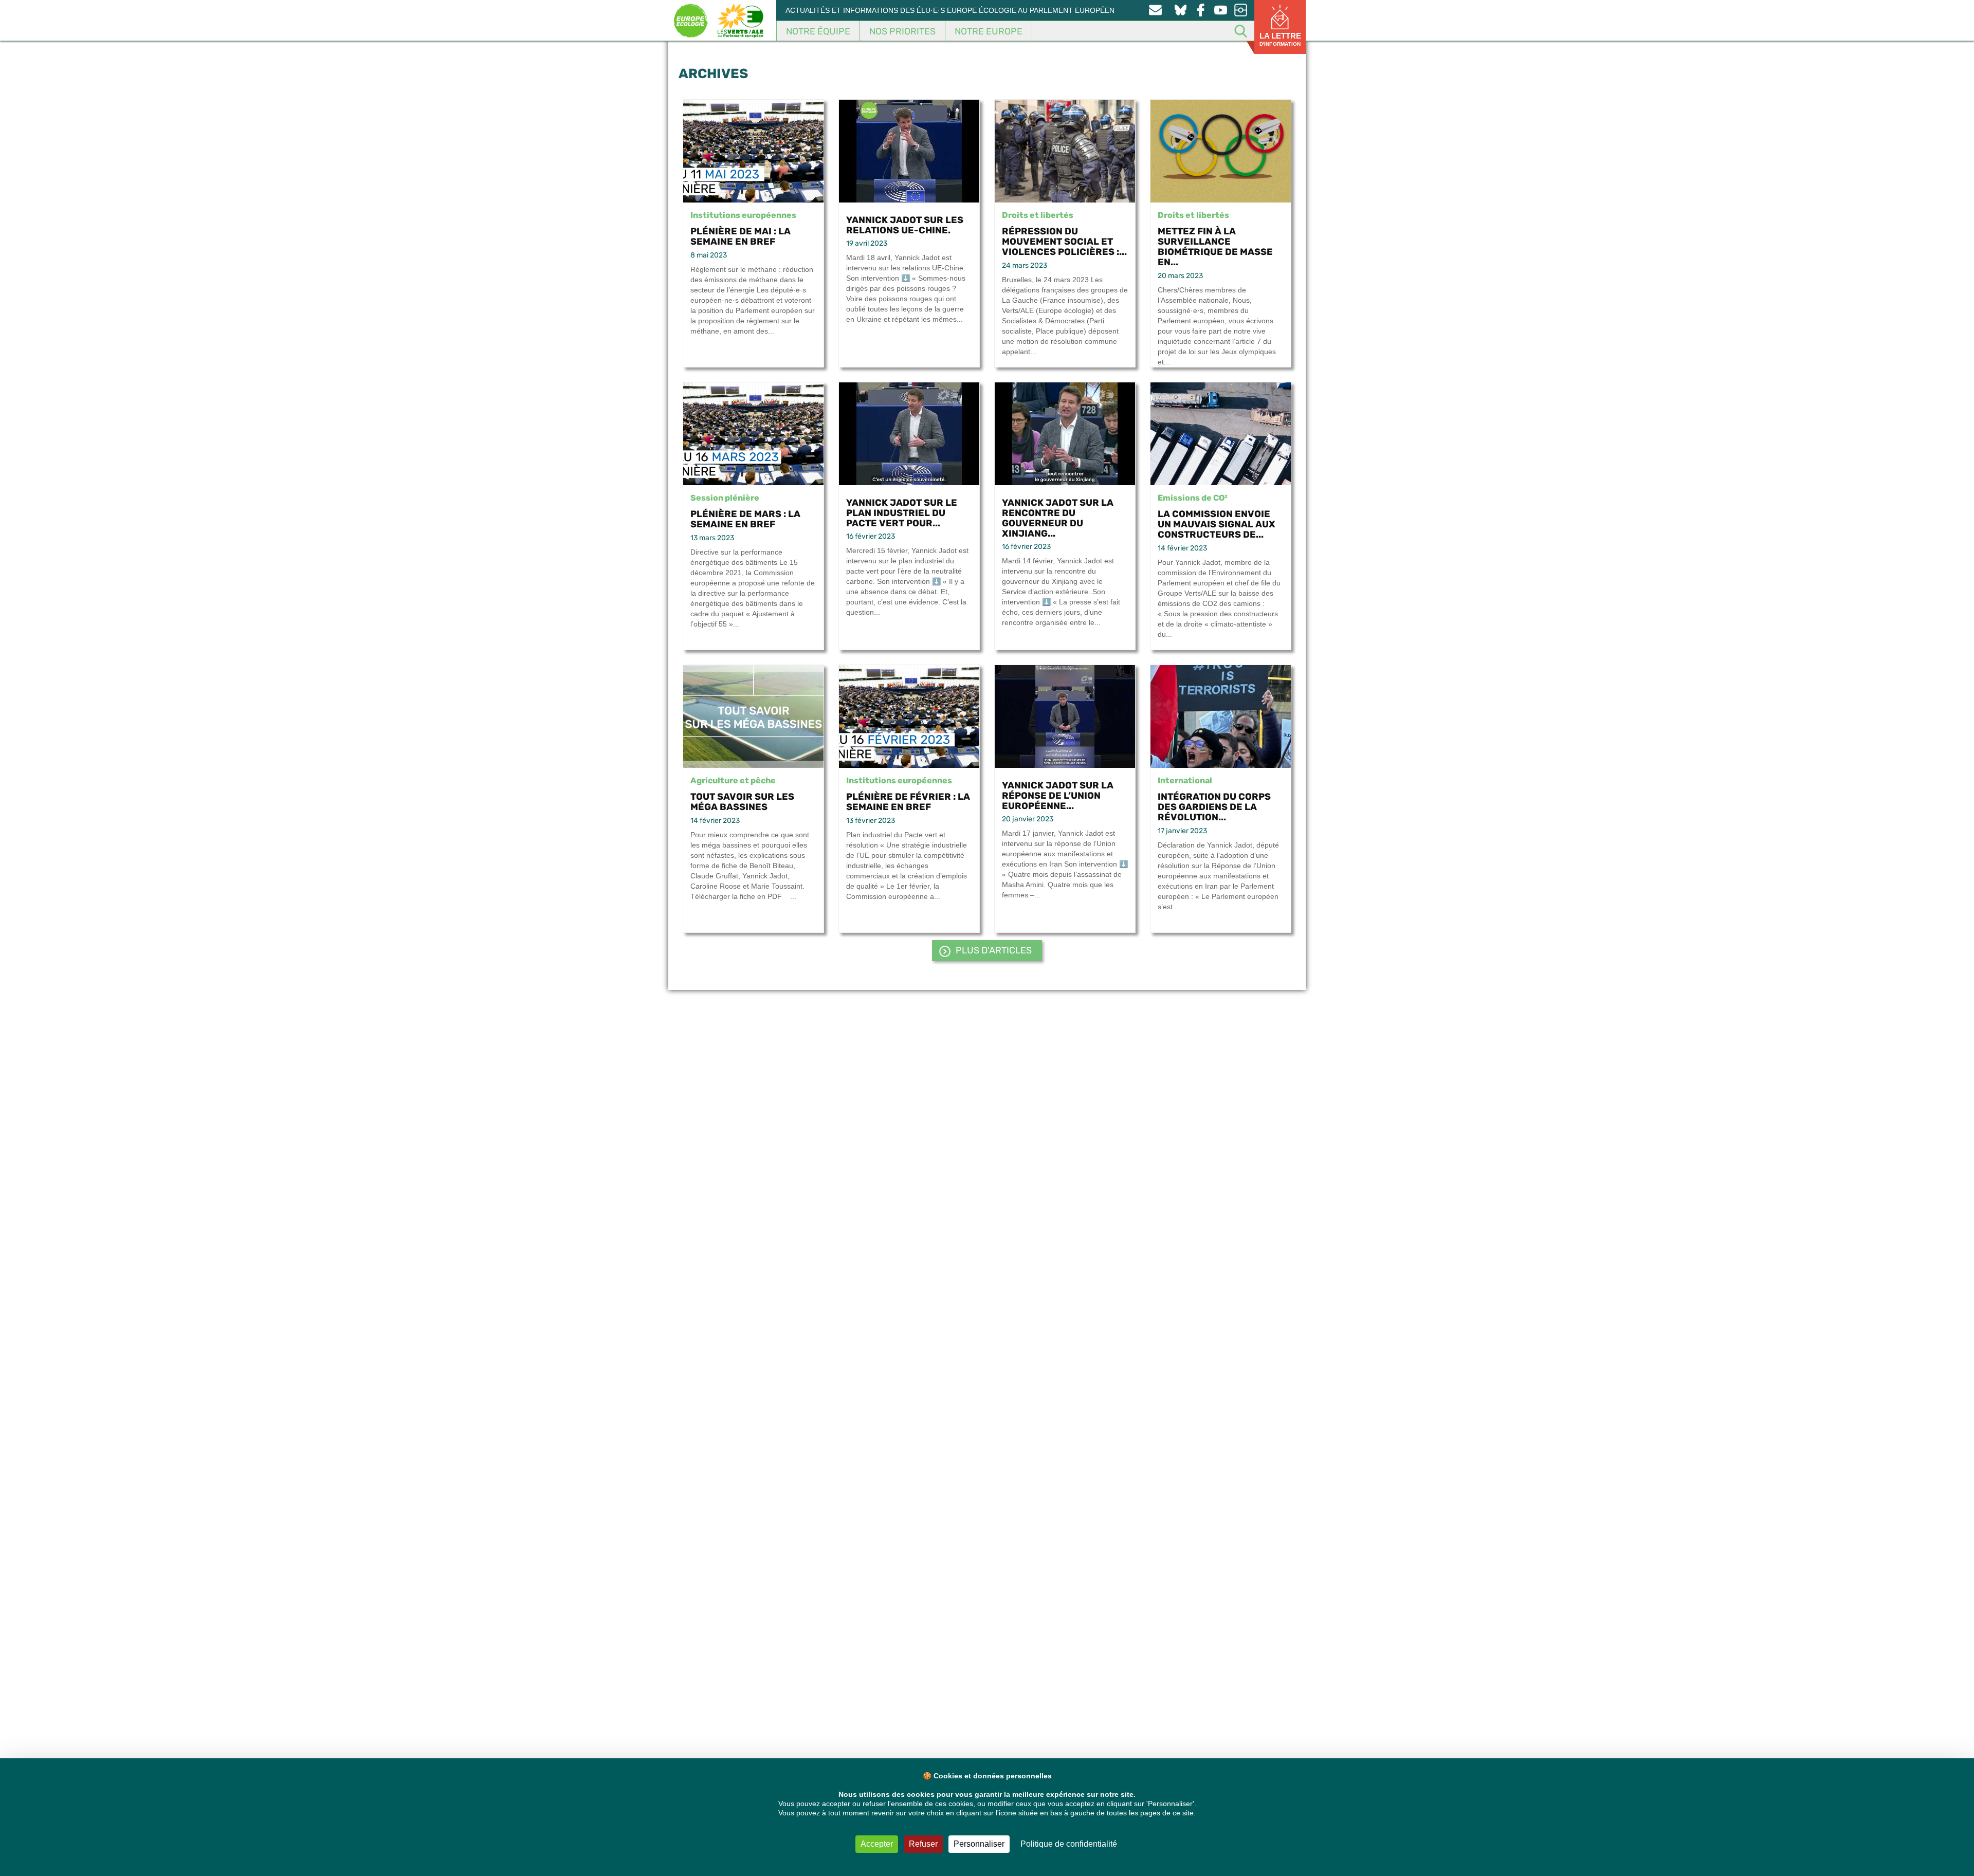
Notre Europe (989, 31)
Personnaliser (979, 1844)
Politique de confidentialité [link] (1069, 1844)
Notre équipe (818, 31)
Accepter (877, 1844)
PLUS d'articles (994, 950)
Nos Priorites (902, 31)
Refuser (923, 1844)
